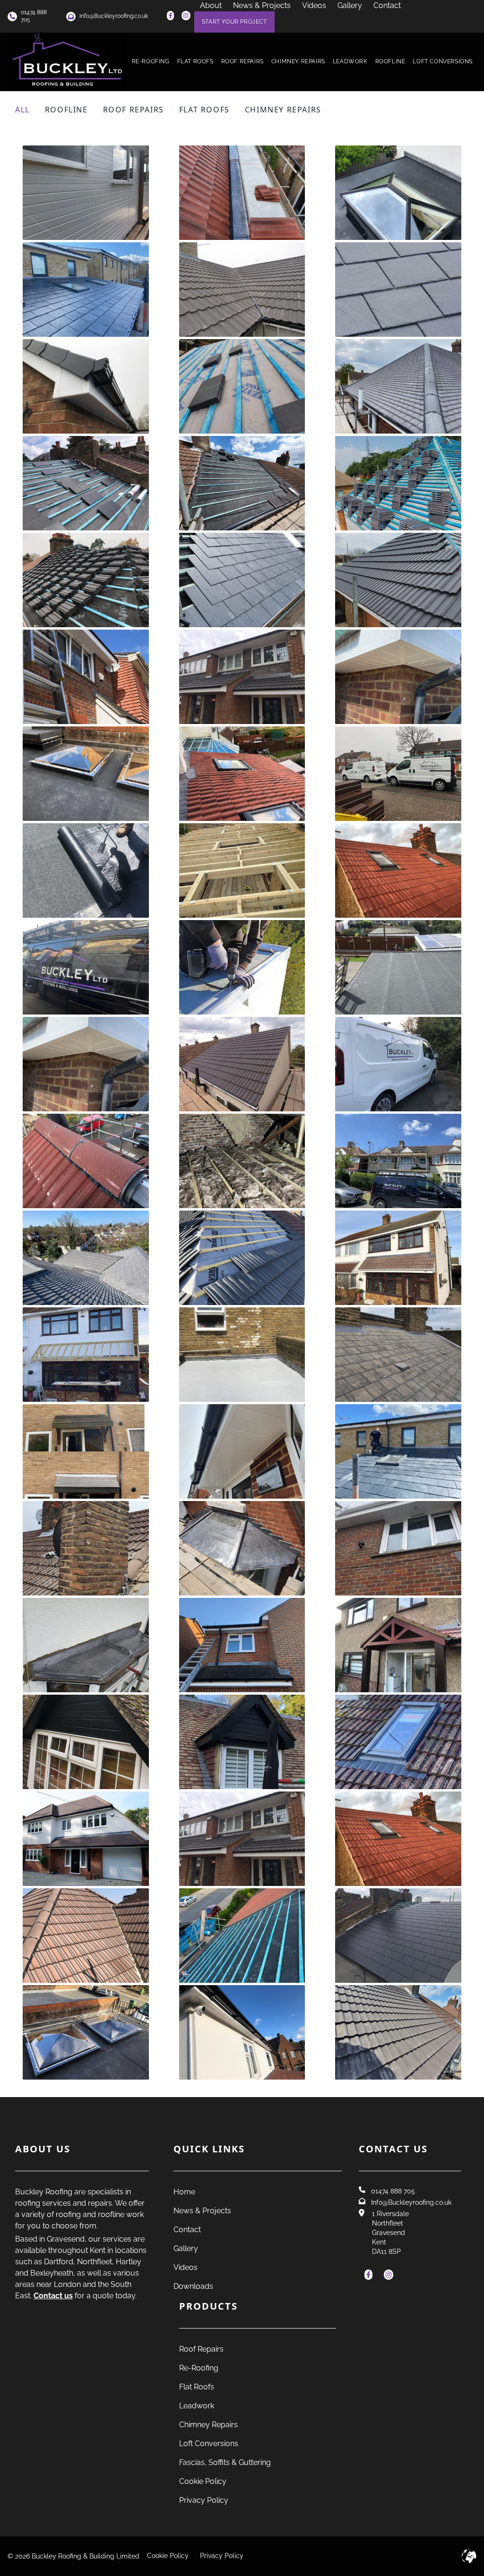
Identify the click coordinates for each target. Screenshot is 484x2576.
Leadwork (350, 61)
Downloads (193, 2286)
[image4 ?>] (86, 1742)
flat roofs (204, 110)
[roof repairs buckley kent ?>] (86, 1936)
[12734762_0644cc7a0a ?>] (86, 1161)
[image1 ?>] (86, 290)
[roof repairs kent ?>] (86, 483)
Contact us (53, 2296)
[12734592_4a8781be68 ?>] (398, 1839)
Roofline (390, 61)
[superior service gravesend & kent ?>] (86, 580)
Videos (186, 2267)
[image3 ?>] (86, 193)
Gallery (186, 2248)
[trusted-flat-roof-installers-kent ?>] (242, 968)
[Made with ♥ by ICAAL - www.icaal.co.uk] (469, 2556)
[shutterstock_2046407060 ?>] (86, 1839)
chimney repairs (283, 110)
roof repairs (134, 110)
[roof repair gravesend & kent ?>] (398, 483)
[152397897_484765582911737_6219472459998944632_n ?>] (398, 1258)
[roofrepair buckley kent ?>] (242, 1936)
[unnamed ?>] (86, 1258)
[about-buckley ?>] (86, 968)
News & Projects (202, 2211)
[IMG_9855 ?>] (398, 1161)
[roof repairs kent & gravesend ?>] (242, 483)
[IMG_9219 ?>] (86, 1064)
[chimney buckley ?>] (398, 871)
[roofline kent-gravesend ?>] (398, 387)
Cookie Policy (203, 2481)
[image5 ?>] (242, 1742)
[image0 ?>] (398, 193)
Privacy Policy (204, 2500)
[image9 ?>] (398, 2033)
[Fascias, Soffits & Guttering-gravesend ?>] (86, 387)
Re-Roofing (151, 61)
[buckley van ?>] (398, 774)
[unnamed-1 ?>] (242, 1258)
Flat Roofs (195, 61)
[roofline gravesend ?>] (398, 677)
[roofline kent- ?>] (242, 677)
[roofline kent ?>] (86, 677)
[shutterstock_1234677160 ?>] (398, 290)
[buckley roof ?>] (242, 774)
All (22, 110)
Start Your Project (234, 22)
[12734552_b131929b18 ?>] (242, 1355)
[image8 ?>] (242, 580)
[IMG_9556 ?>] (86, 1452)
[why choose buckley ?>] (398, 1064)
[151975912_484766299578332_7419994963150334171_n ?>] (86, 1355)
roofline (66, 110)
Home (184, 2192)
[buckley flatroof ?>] (86, 871)
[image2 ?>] (242, 193)
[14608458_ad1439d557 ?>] (398, 1742)
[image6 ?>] (398, 968)
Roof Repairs (242, 61)
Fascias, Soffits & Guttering (225, 2462)
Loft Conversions (443, 61)
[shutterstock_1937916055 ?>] (242, 290)
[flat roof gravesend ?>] (86, 774)
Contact (187, 2230)
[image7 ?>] (242, 2033)
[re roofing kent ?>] (242, 387)
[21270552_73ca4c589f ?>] (242, 1839)
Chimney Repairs (298, 61)
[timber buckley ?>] (242, 871)
